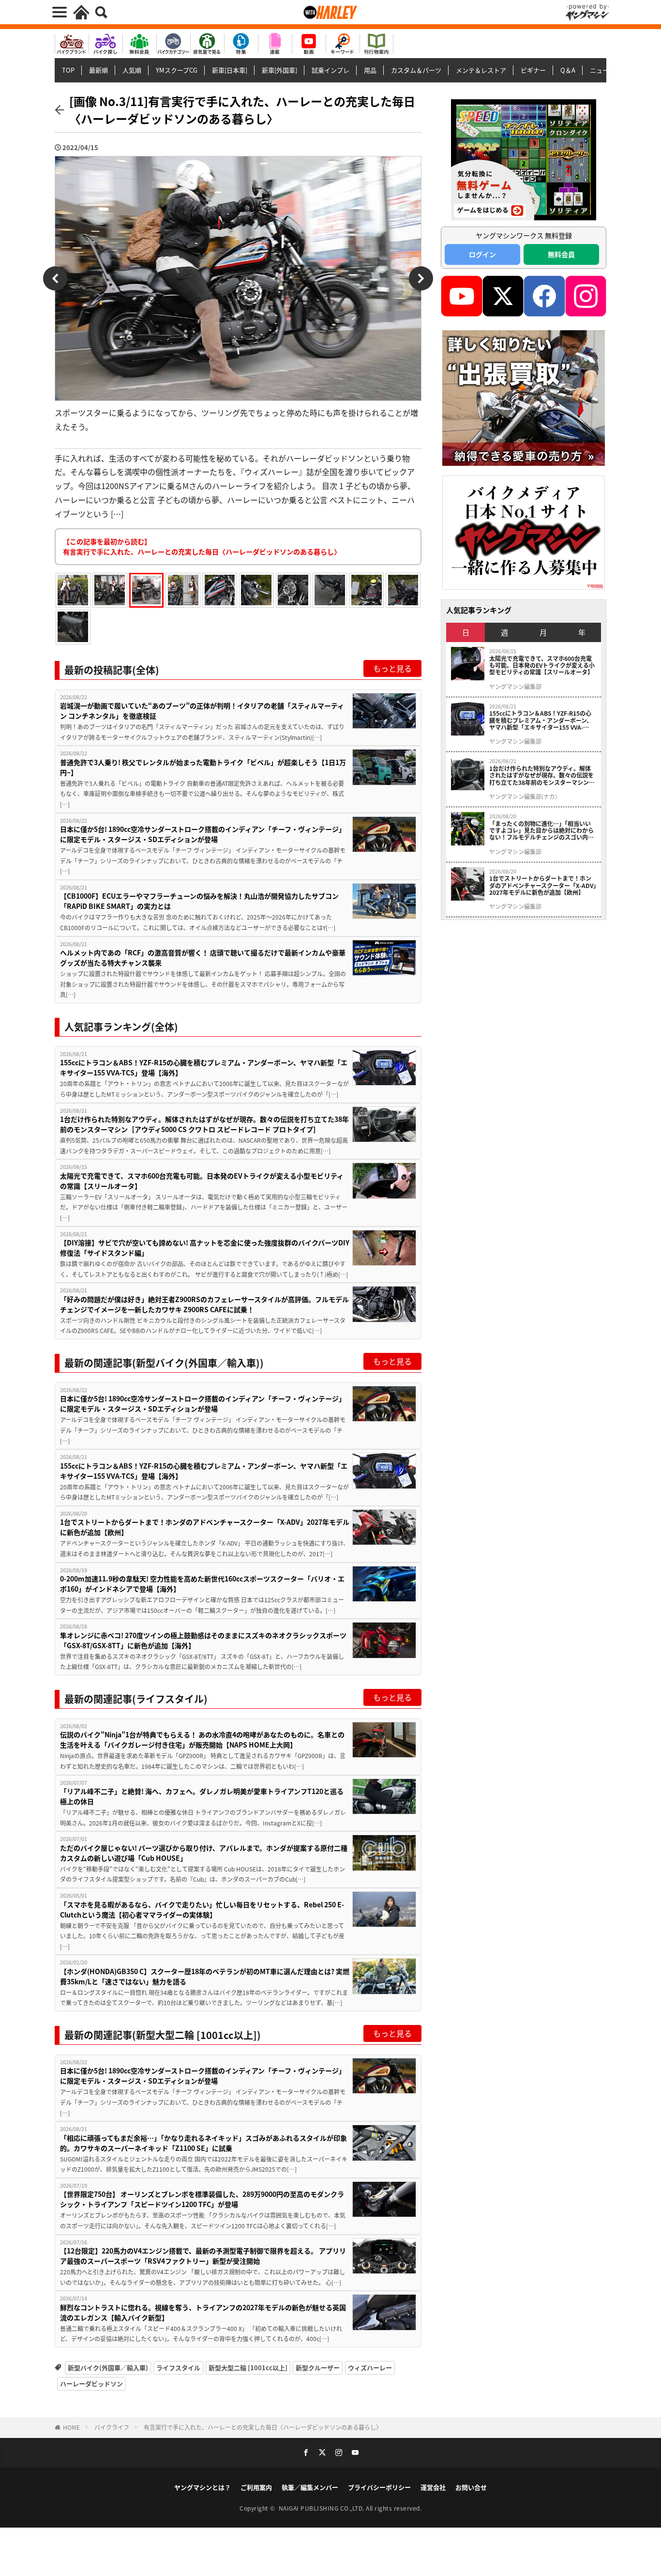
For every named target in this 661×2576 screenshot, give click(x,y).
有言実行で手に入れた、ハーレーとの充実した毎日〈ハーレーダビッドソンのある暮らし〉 (263, 2427)
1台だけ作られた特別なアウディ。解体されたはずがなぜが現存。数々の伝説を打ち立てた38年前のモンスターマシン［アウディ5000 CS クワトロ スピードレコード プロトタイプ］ (204, 1124)
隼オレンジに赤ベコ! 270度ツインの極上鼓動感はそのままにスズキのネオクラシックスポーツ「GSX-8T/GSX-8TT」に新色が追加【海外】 (203, 1640)
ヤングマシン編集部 (515, 687)
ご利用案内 (256, 2487)
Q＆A (568, 70)
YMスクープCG (177, 70)
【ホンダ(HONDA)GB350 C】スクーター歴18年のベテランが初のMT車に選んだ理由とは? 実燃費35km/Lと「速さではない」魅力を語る (205, 1976)
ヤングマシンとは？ (203, 2487)
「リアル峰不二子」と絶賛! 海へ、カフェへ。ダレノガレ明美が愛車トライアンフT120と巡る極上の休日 (202, 1796)
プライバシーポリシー (379, 2487)
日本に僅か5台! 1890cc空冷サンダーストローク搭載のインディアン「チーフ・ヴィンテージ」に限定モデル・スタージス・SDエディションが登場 (203, 834)
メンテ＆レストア (481, 70)
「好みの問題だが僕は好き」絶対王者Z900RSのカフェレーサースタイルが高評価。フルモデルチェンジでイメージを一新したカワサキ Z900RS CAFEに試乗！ (204, 1304)
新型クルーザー (318, 2368)
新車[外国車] (279, 70)
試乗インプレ (330, 70)
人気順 (132, 70)
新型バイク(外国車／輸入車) (108, 2368)
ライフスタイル (178, 2368)
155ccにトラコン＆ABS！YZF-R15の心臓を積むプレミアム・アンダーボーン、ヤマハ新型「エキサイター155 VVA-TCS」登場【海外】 (204, 1067)
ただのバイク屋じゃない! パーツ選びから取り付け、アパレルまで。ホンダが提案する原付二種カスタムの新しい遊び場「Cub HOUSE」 (204, 1853)
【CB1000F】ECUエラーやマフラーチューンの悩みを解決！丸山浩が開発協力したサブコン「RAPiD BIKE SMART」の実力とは (199, 901)
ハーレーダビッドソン (91, 2384)
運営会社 (433, 2487)
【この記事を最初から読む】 (202, 546)
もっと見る (392, 668)
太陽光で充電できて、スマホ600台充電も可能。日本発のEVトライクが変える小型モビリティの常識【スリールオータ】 (202, 1181)
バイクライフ (112, 2427)
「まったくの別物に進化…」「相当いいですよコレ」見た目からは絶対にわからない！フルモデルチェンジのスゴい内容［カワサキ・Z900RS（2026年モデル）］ (543, 831)
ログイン (482, 254)
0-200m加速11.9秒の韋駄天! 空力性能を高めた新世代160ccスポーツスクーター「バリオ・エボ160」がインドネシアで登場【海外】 (202, 1584)
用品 (370, 70)
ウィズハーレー (370, 2368)
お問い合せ (471, 2487)
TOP (68, 70)
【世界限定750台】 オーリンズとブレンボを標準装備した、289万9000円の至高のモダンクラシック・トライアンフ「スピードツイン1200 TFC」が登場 (202, 2199)
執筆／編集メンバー (310, 2487)
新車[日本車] (230, 70)
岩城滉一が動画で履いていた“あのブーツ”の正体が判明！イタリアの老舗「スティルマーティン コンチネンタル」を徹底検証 (202, 711)
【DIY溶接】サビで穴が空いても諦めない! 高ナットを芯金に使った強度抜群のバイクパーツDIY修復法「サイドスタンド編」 (205, 1248)
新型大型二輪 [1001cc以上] (248, 2368)
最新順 (98, 70)
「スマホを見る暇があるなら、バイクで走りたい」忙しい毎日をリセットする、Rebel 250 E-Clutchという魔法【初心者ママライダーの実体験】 (202, 1909)
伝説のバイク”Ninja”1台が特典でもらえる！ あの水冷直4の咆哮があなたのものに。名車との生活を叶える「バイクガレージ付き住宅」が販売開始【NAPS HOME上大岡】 (202, 1740)
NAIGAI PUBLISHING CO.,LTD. (323, 2508)
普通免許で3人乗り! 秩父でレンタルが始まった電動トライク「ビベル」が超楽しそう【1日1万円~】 (203, 767)
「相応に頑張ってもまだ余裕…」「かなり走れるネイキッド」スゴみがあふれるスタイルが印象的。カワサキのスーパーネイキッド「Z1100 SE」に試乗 (203, 2143)
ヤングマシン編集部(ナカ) (523, 797)
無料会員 (561, 254)
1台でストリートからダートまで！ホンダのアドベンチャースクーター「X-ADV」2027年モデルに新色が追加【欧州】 (205, 1527)
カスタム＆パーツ (416, 70)
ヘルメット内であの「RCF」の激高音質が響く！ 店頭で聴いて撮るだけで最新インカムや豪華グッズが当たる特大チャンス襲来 (203, 958)
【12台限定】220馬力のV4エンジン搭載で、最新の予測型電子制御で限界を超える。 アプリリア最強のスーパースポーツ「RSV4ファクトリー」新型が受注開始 (203, 2256)
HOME (71, 2427)
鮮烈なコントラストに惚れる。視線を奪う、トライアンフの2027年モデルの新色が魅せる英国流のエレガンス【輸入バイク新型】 (203, 2312)
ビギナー (533, 70)
